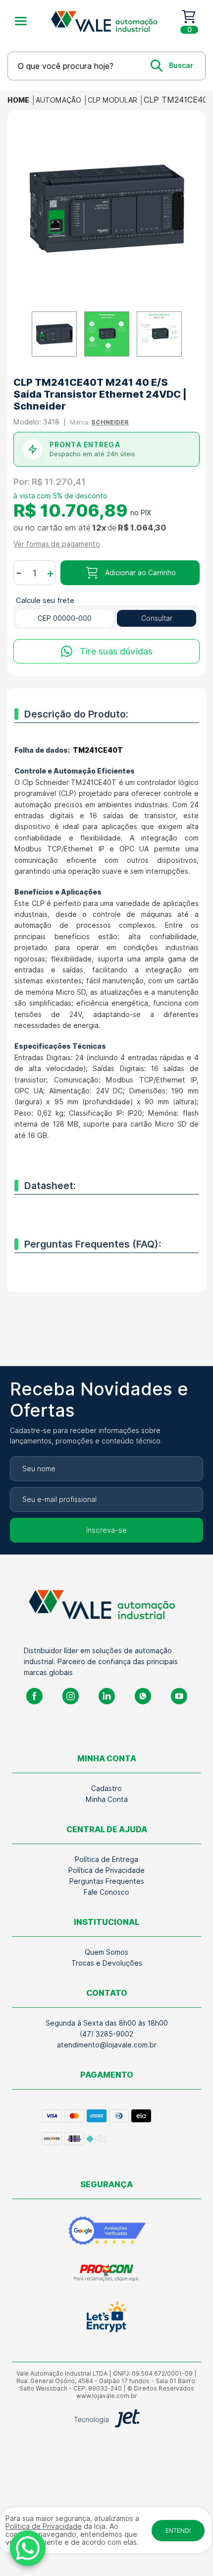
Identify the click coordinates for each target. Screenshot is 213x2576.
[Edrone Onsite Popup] (106, 1288)
